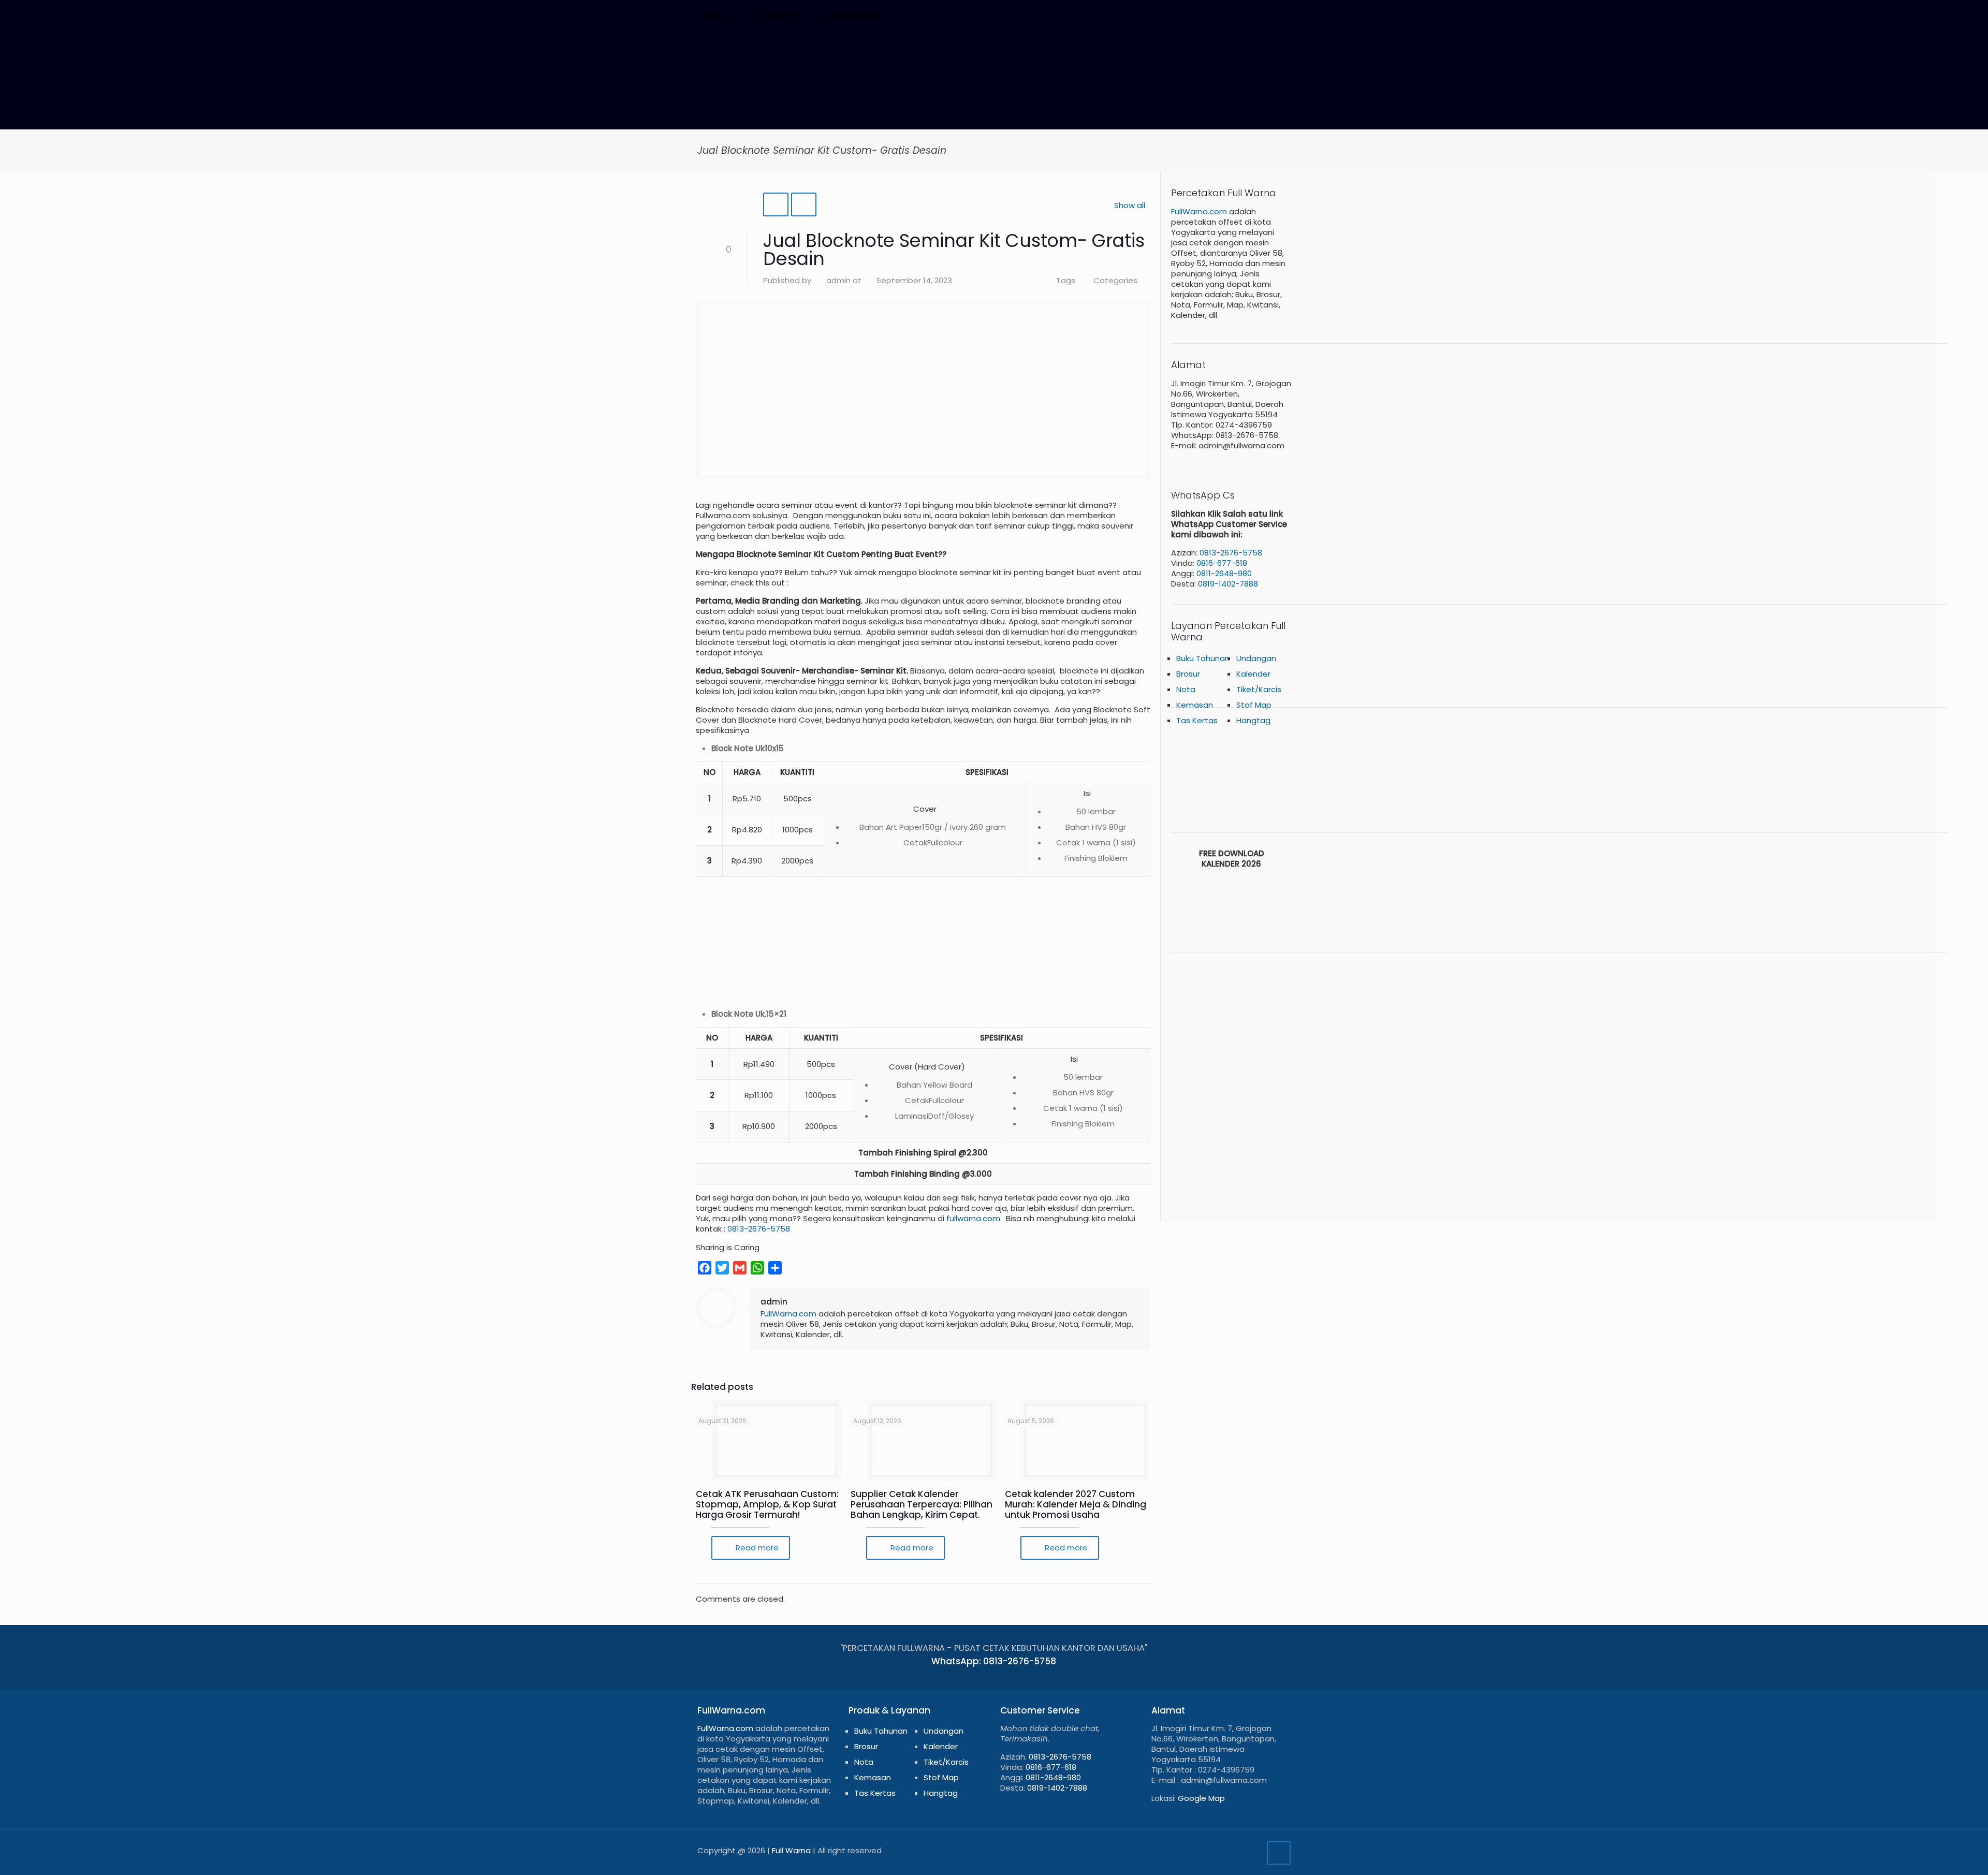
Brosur (1188, 674)
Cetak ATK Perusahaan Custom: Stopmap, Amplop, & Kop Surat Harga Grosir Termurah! (767, 1504)
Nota (864, 1762)
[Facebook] (1201, 16)
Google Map (1201, 1798)
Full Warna (791, 1850)
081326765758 (849, 16)
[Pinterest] (1243, 16)
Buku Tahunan (1203, 658)
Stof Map (941, 1777)
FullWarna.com (788, 1314)
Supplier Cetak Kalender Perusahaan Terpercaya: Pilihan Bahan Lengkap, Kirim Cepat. (922, 1504)
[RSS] (1271, 16)
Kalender (1253, 674)
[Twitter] (1215, 16)
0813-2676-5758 (758, 1229)
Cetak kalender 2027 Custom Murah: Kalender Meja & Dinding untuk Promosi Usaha (1076, 1504)
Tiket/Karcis (946, 1762)
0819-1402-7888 (1228, 584)
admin (838, 280)
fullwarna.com (973, 1218)
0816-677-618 (1222, 563)
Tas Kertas (1197, 720)
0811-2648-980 (1224, 573)
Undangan (1256, 658)
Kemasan (873, 1777)
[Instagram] (1257, 16)
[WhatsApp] (1187, 16)
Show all (1130, 205)
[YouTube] (1229, 16)
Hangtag (1253, 720)
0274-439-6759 (775, 16)
